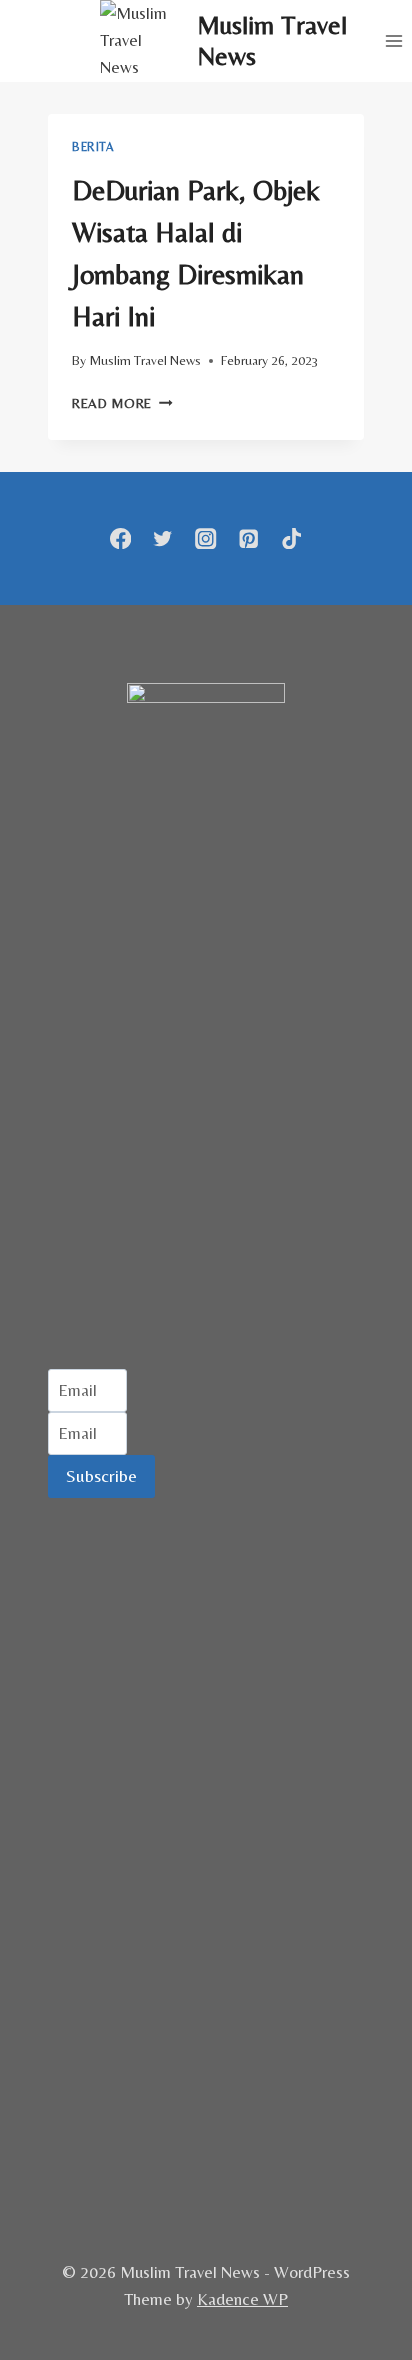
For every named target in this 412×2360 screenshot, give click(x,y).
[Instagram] (206, 538)
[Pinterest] (248, 538)
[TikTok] (291, 538)
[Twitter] (163, 538)
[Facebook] (120, 538)
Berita (93, 147)
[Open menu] (393, 40)
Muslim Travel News (145, 360)
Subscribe (101, 1475)
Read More (122, 403)
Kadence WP (242, 2299)
